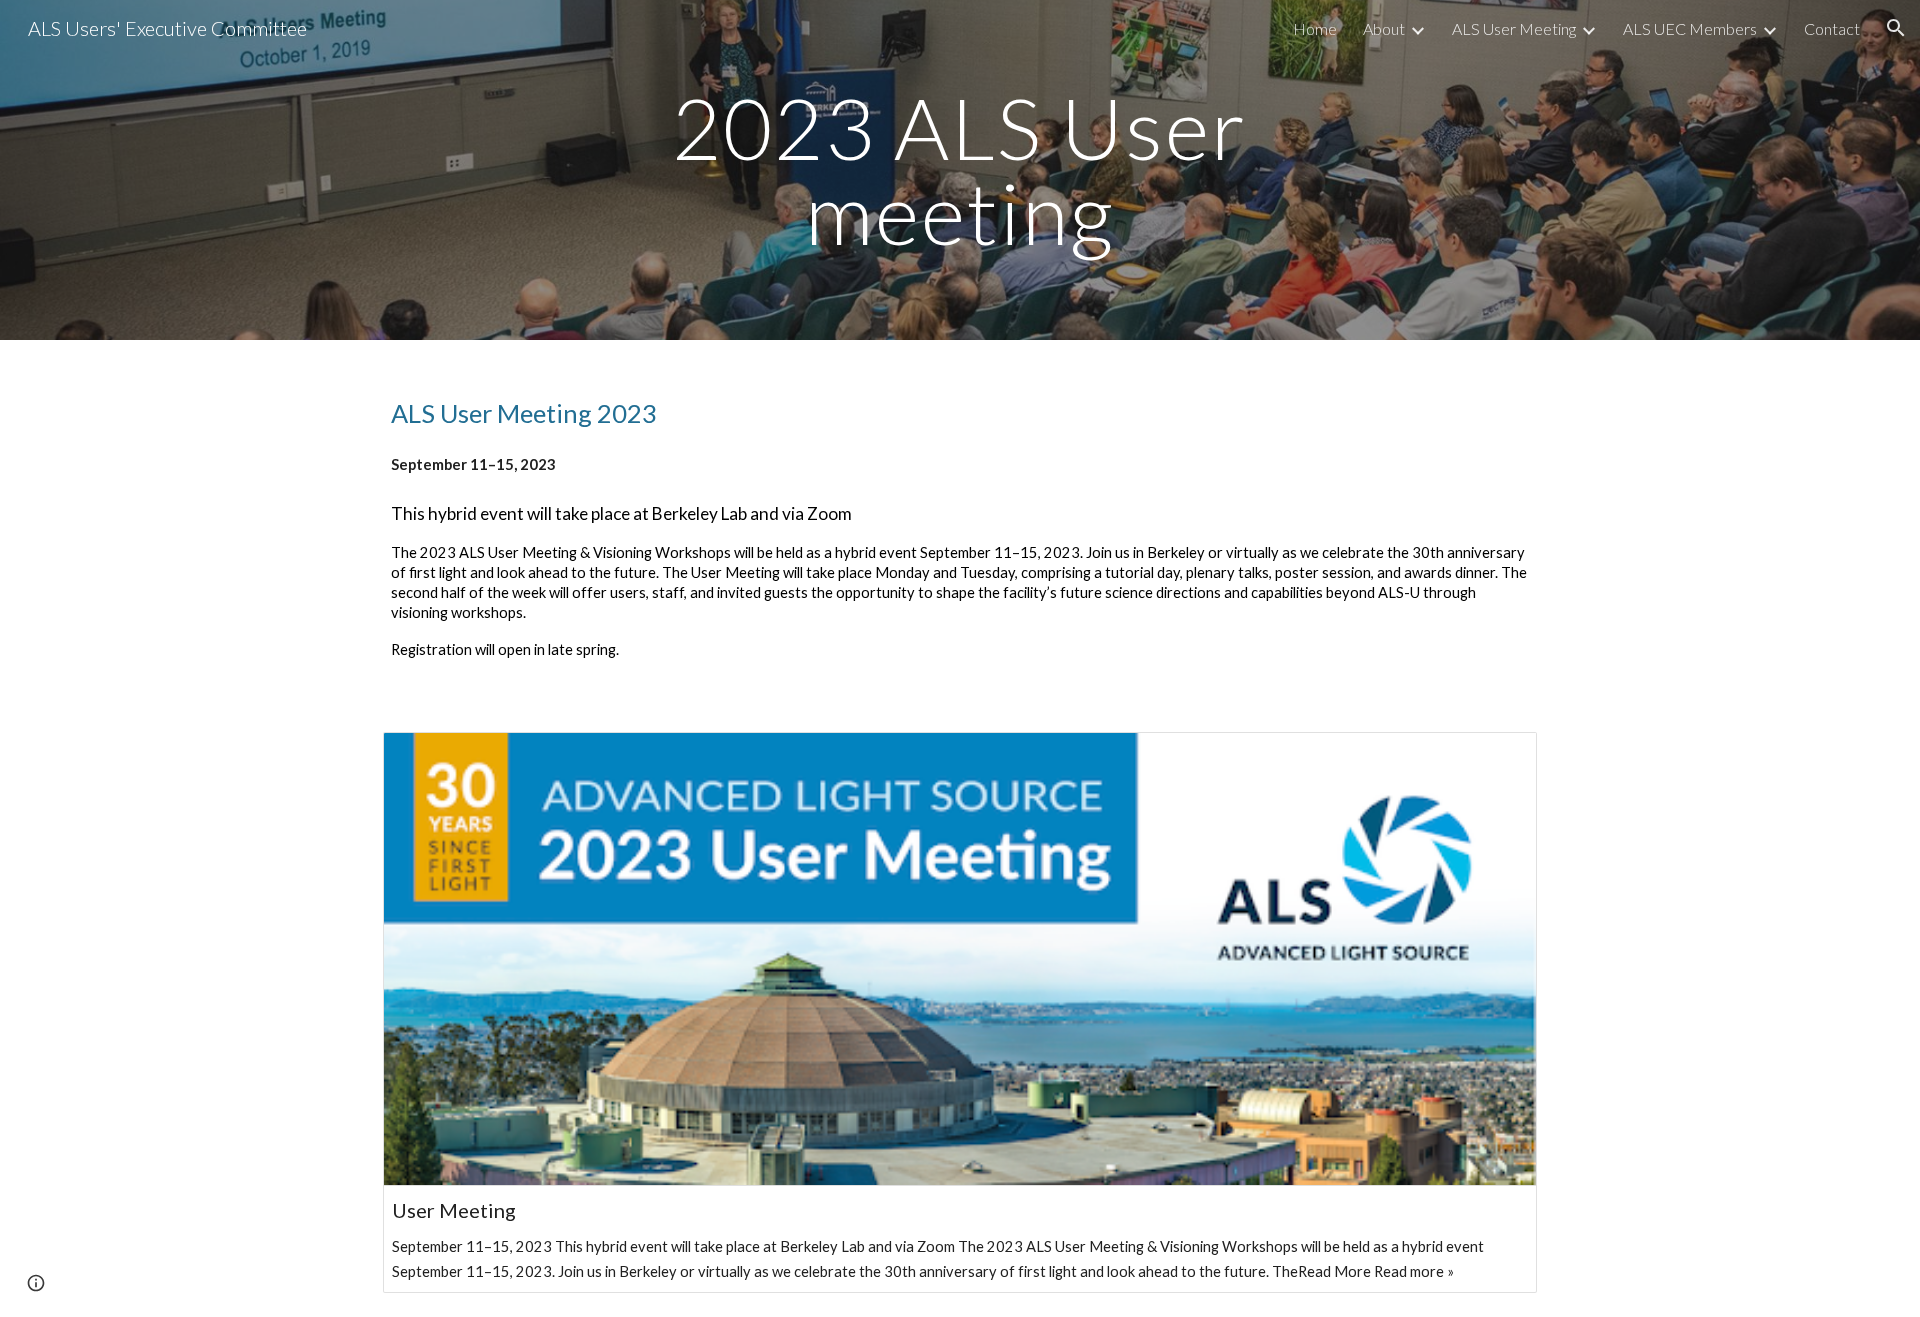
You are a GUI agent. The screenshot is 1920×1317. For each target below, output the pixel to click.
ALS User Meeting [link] (1514, 28)
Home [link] (1315, 28)
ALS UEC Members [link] (1690, 28)
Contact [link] (1832, 28)
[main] (960, 170)
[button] (1896, 28)
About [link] (1384, 28)
